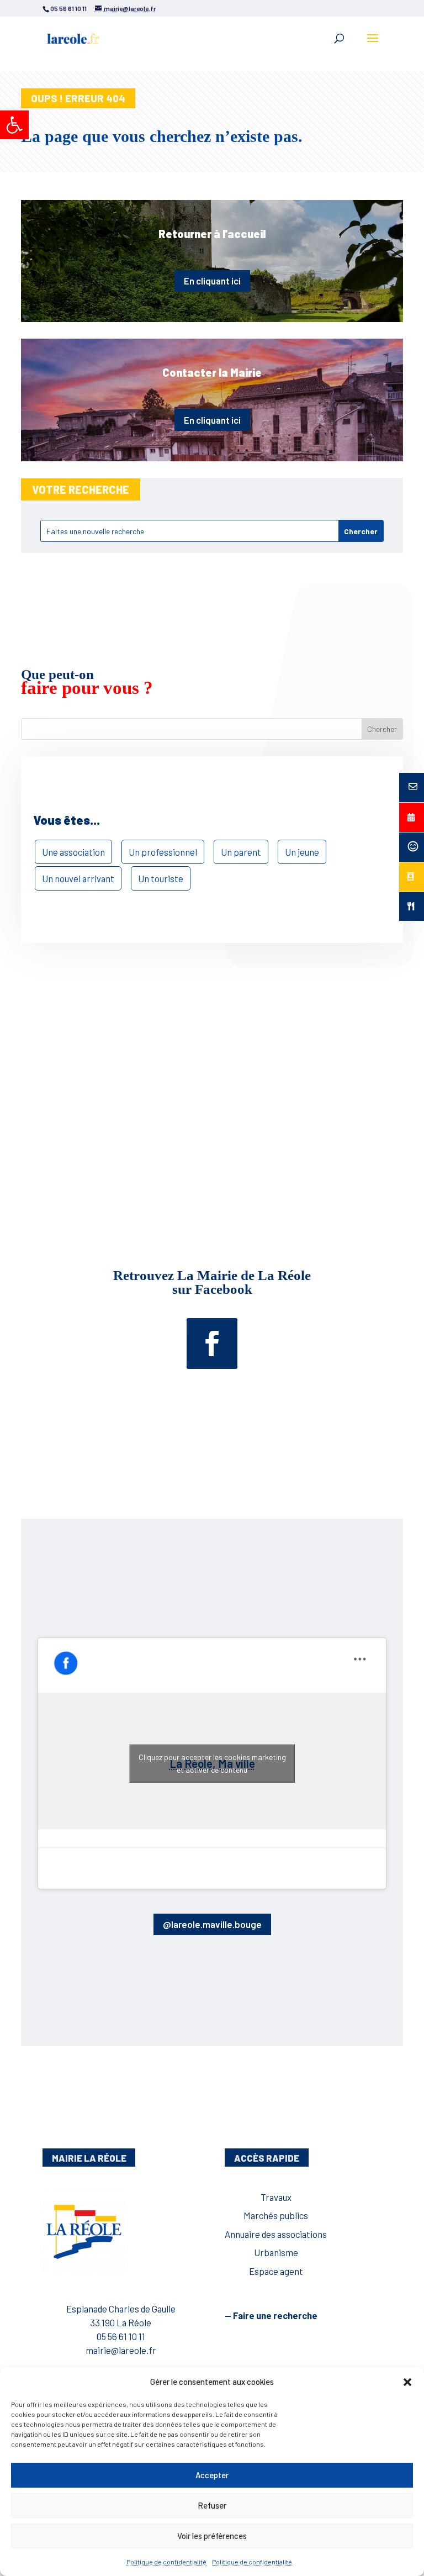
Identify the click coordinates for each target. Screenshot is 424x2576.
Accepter (212, 2475)
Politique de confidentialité (166, 2562)
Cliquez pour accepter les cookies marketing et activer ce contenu (212, 1763)
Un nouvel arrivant (78, 878)
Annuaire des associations (276, 2234)
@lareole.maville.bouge (212, 1924)
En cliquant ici (212, 281)
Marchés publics (276, 2215)
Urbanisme (276, 2252)
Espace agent (276, 2271)
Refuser (212, 2505)
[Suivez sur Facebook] (212, 1344)
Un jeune (302, 852)
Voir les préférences (212, 2536)
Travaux (276, 2197)
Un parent (241, 852)
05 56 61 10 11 (121, 2336)
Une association (73, 852)
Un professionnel (163, 852)
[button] (14, 125)
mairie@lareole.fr (121, 2350)
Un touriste (161, 878)
